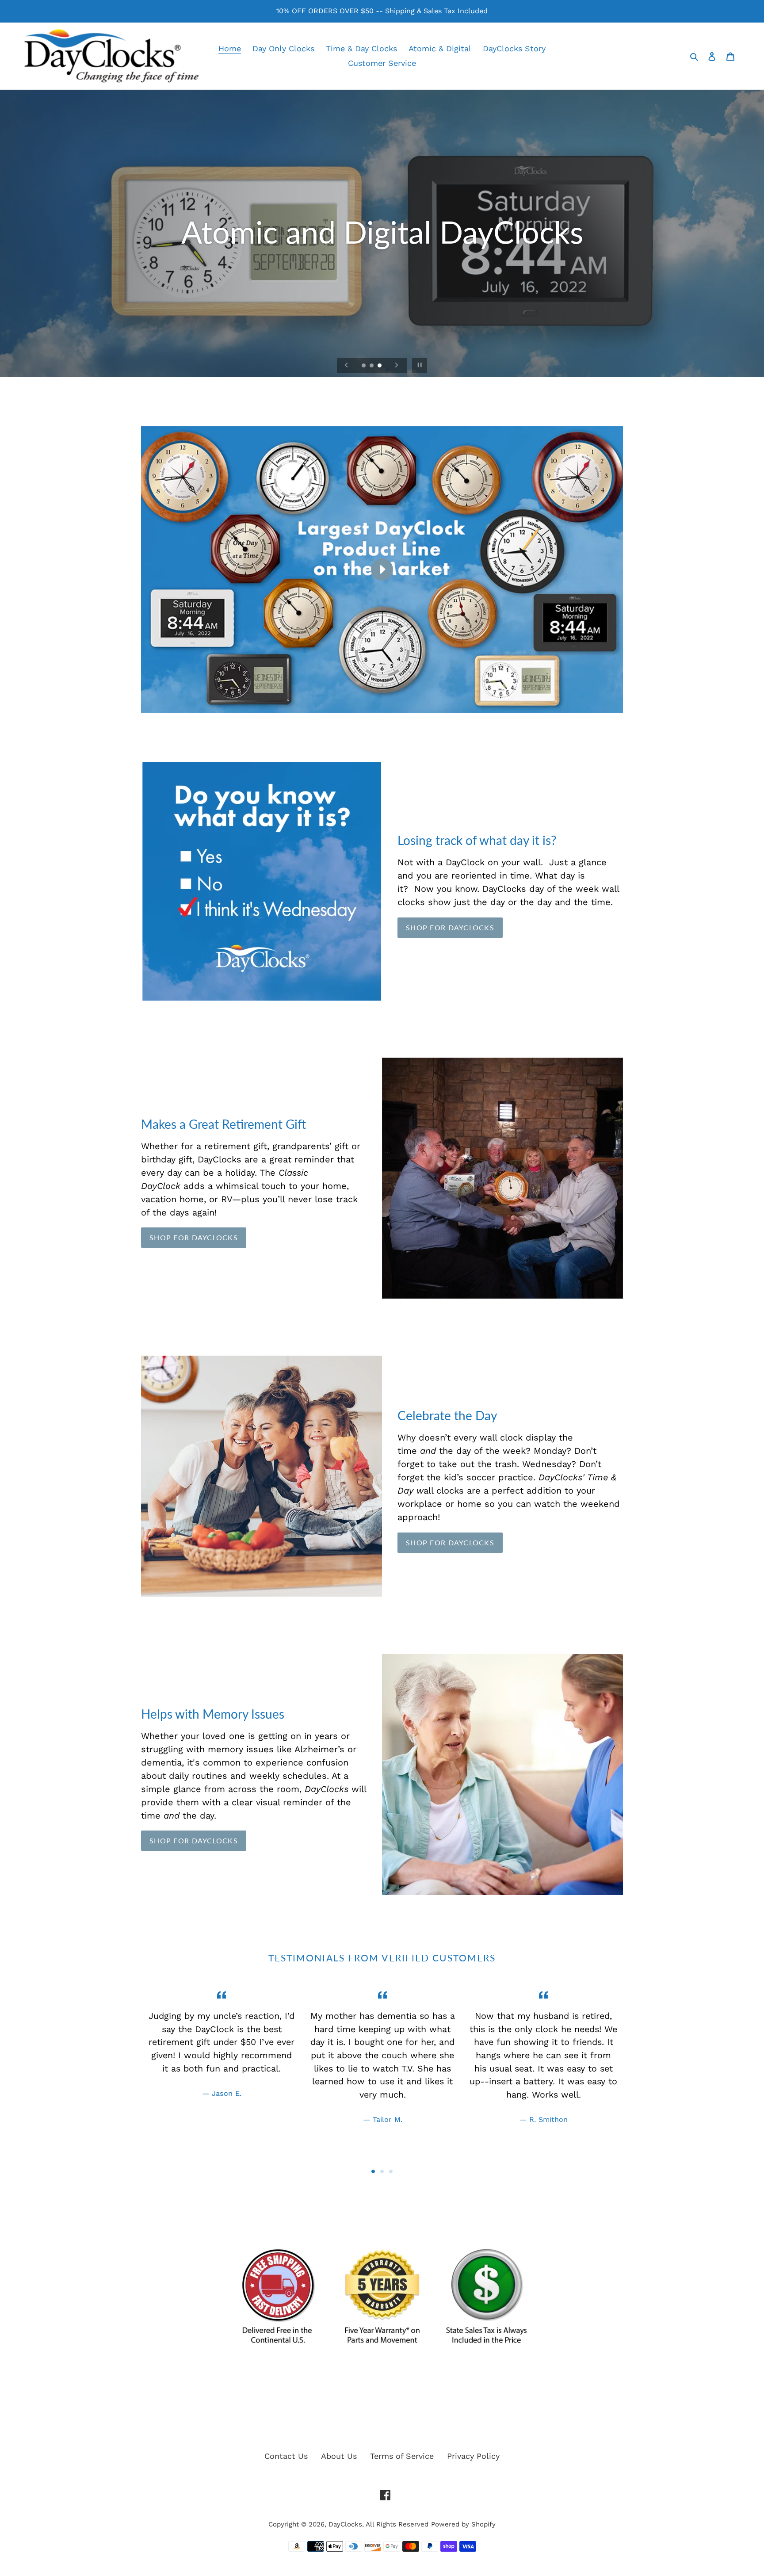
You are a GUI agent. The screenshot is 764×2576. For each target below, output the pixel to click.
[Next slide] (397, 365)
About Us (339, 2456)
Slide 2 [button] (382, 2171)
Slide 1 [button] (373, 2171)
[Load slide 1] (364, 366)
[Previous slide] (347, 365)
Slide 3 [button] (391, 2171)
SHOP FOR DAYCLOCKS (450, 927)
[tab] (373, 2171)
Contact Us (286, 2456)
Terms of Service (402, 2456)
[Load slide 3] (380, 366)
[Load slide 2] (372, 366)
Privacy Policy (473, 2456)
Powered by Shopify (463, 2524)
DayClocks (345, 2524)
